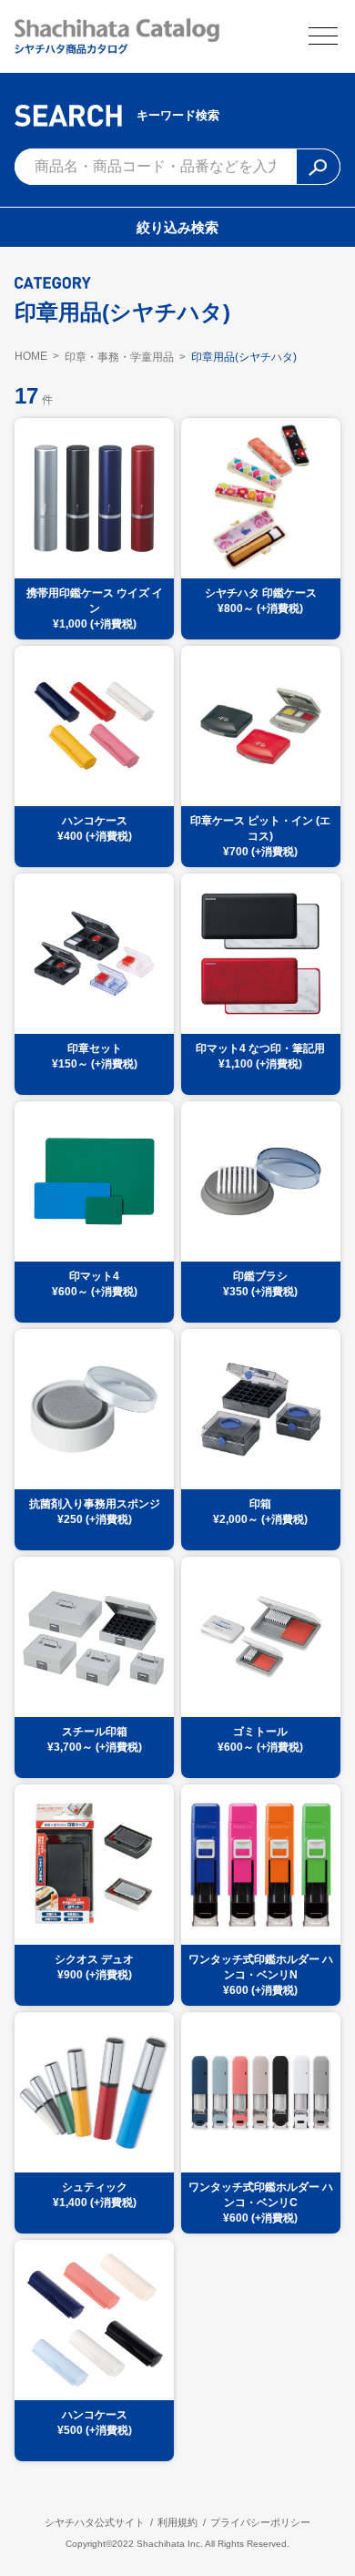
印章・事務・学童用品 (119, 357)
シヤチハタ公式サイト (95, 2522)
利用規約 (177, 2522)
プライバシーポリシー (260, 2522)
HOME (31, 356)
